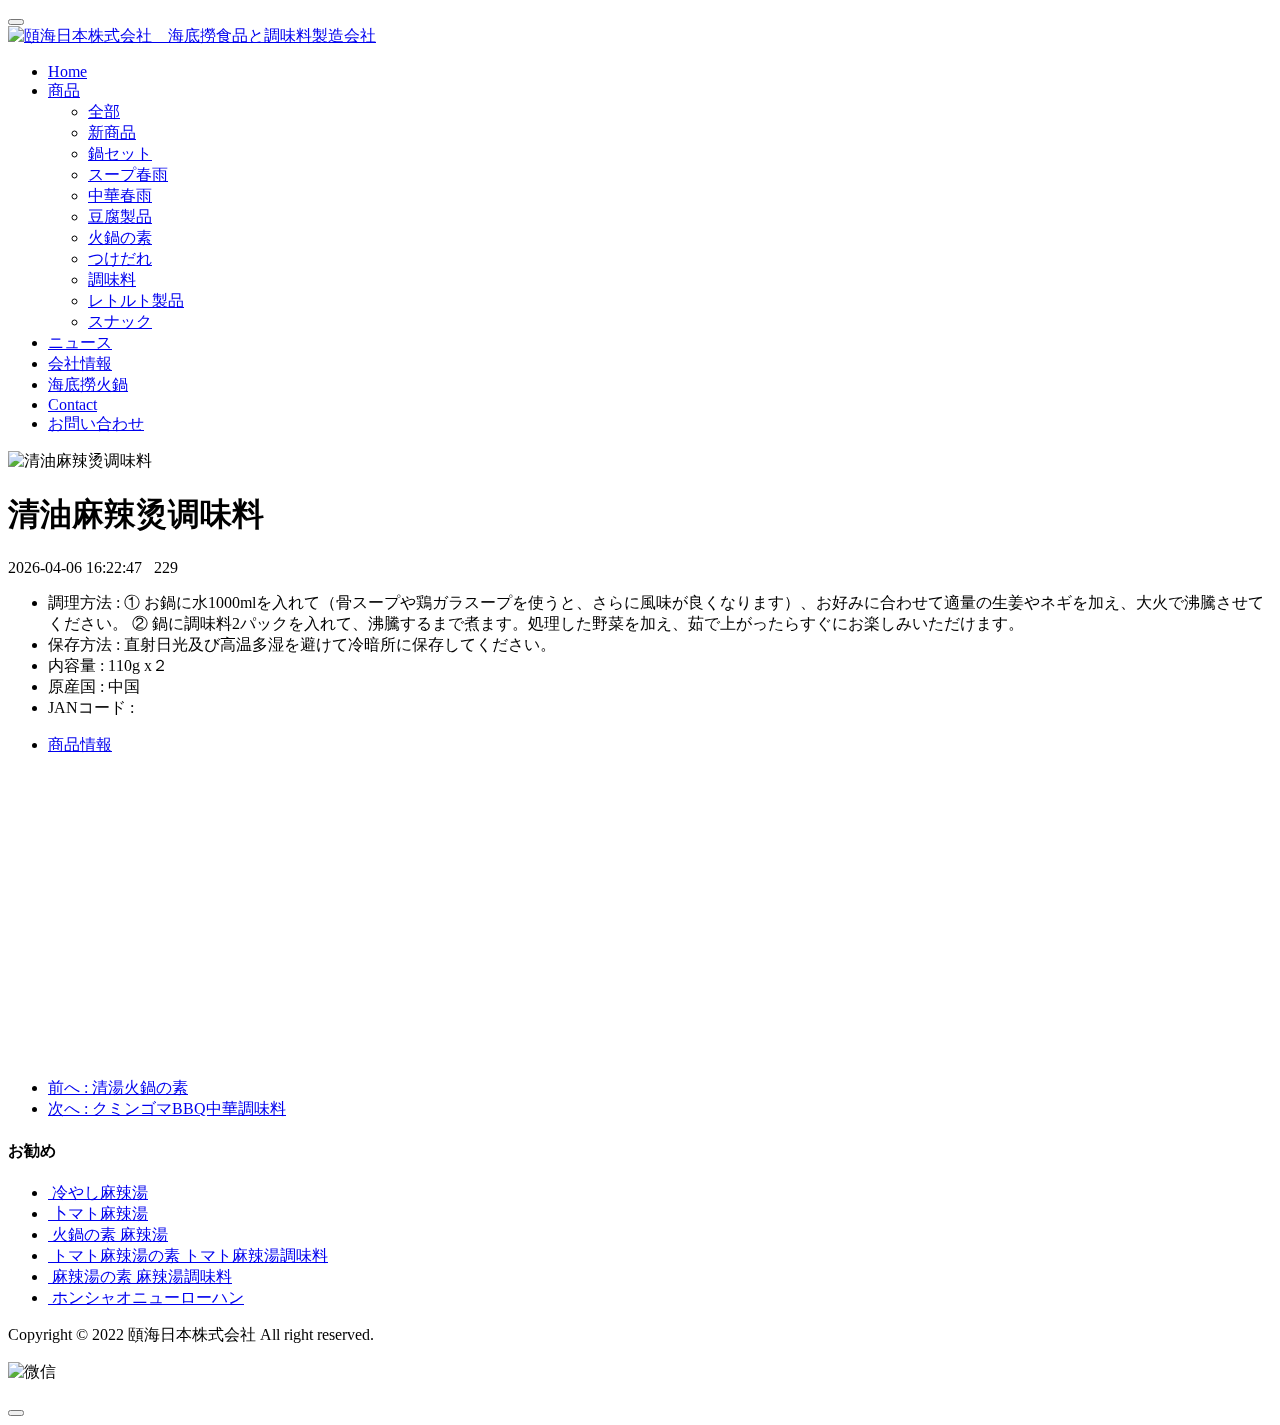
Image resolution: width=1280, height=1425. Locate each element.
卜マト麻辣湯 (100, 1213)
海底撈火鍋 (88, 384)
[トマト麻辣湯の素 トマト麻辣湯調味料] (50, 1255)
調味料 (112, 279)
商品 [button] (64, 90)
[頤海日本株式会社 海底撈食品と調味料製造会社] (640, 36)
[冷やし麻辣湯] (50, 1192)
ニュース (80, 342)
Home (67, 71)
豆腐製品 (120, 216)
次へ (167, 1108)
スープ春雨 (128, 174)
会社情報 (80, 363)
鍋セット (120, 153)
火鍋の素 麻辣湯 (110, 1234)
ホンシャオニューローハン (148, 1297)
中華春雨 (120, 195)
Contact (72, 404)
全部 (104, 111)
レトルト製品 (136, 300)
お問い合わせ (96, 423)
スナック (120, 321)
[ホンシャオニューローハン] (50, 1297)
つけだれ (120, 258)
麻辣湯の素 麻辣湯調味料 (142, 1276)
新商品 (112, 132)
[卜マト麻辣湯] (50, 1213)
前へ (118, 1087)
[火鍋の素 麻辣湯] (50, 1234)
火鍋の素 (120, 237)
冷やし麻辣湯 (100, 1192)
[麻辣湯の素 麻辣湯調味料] (50, 1276)
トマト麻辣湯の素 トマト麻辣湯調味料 (190, 1255)
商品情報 (80, 744)
